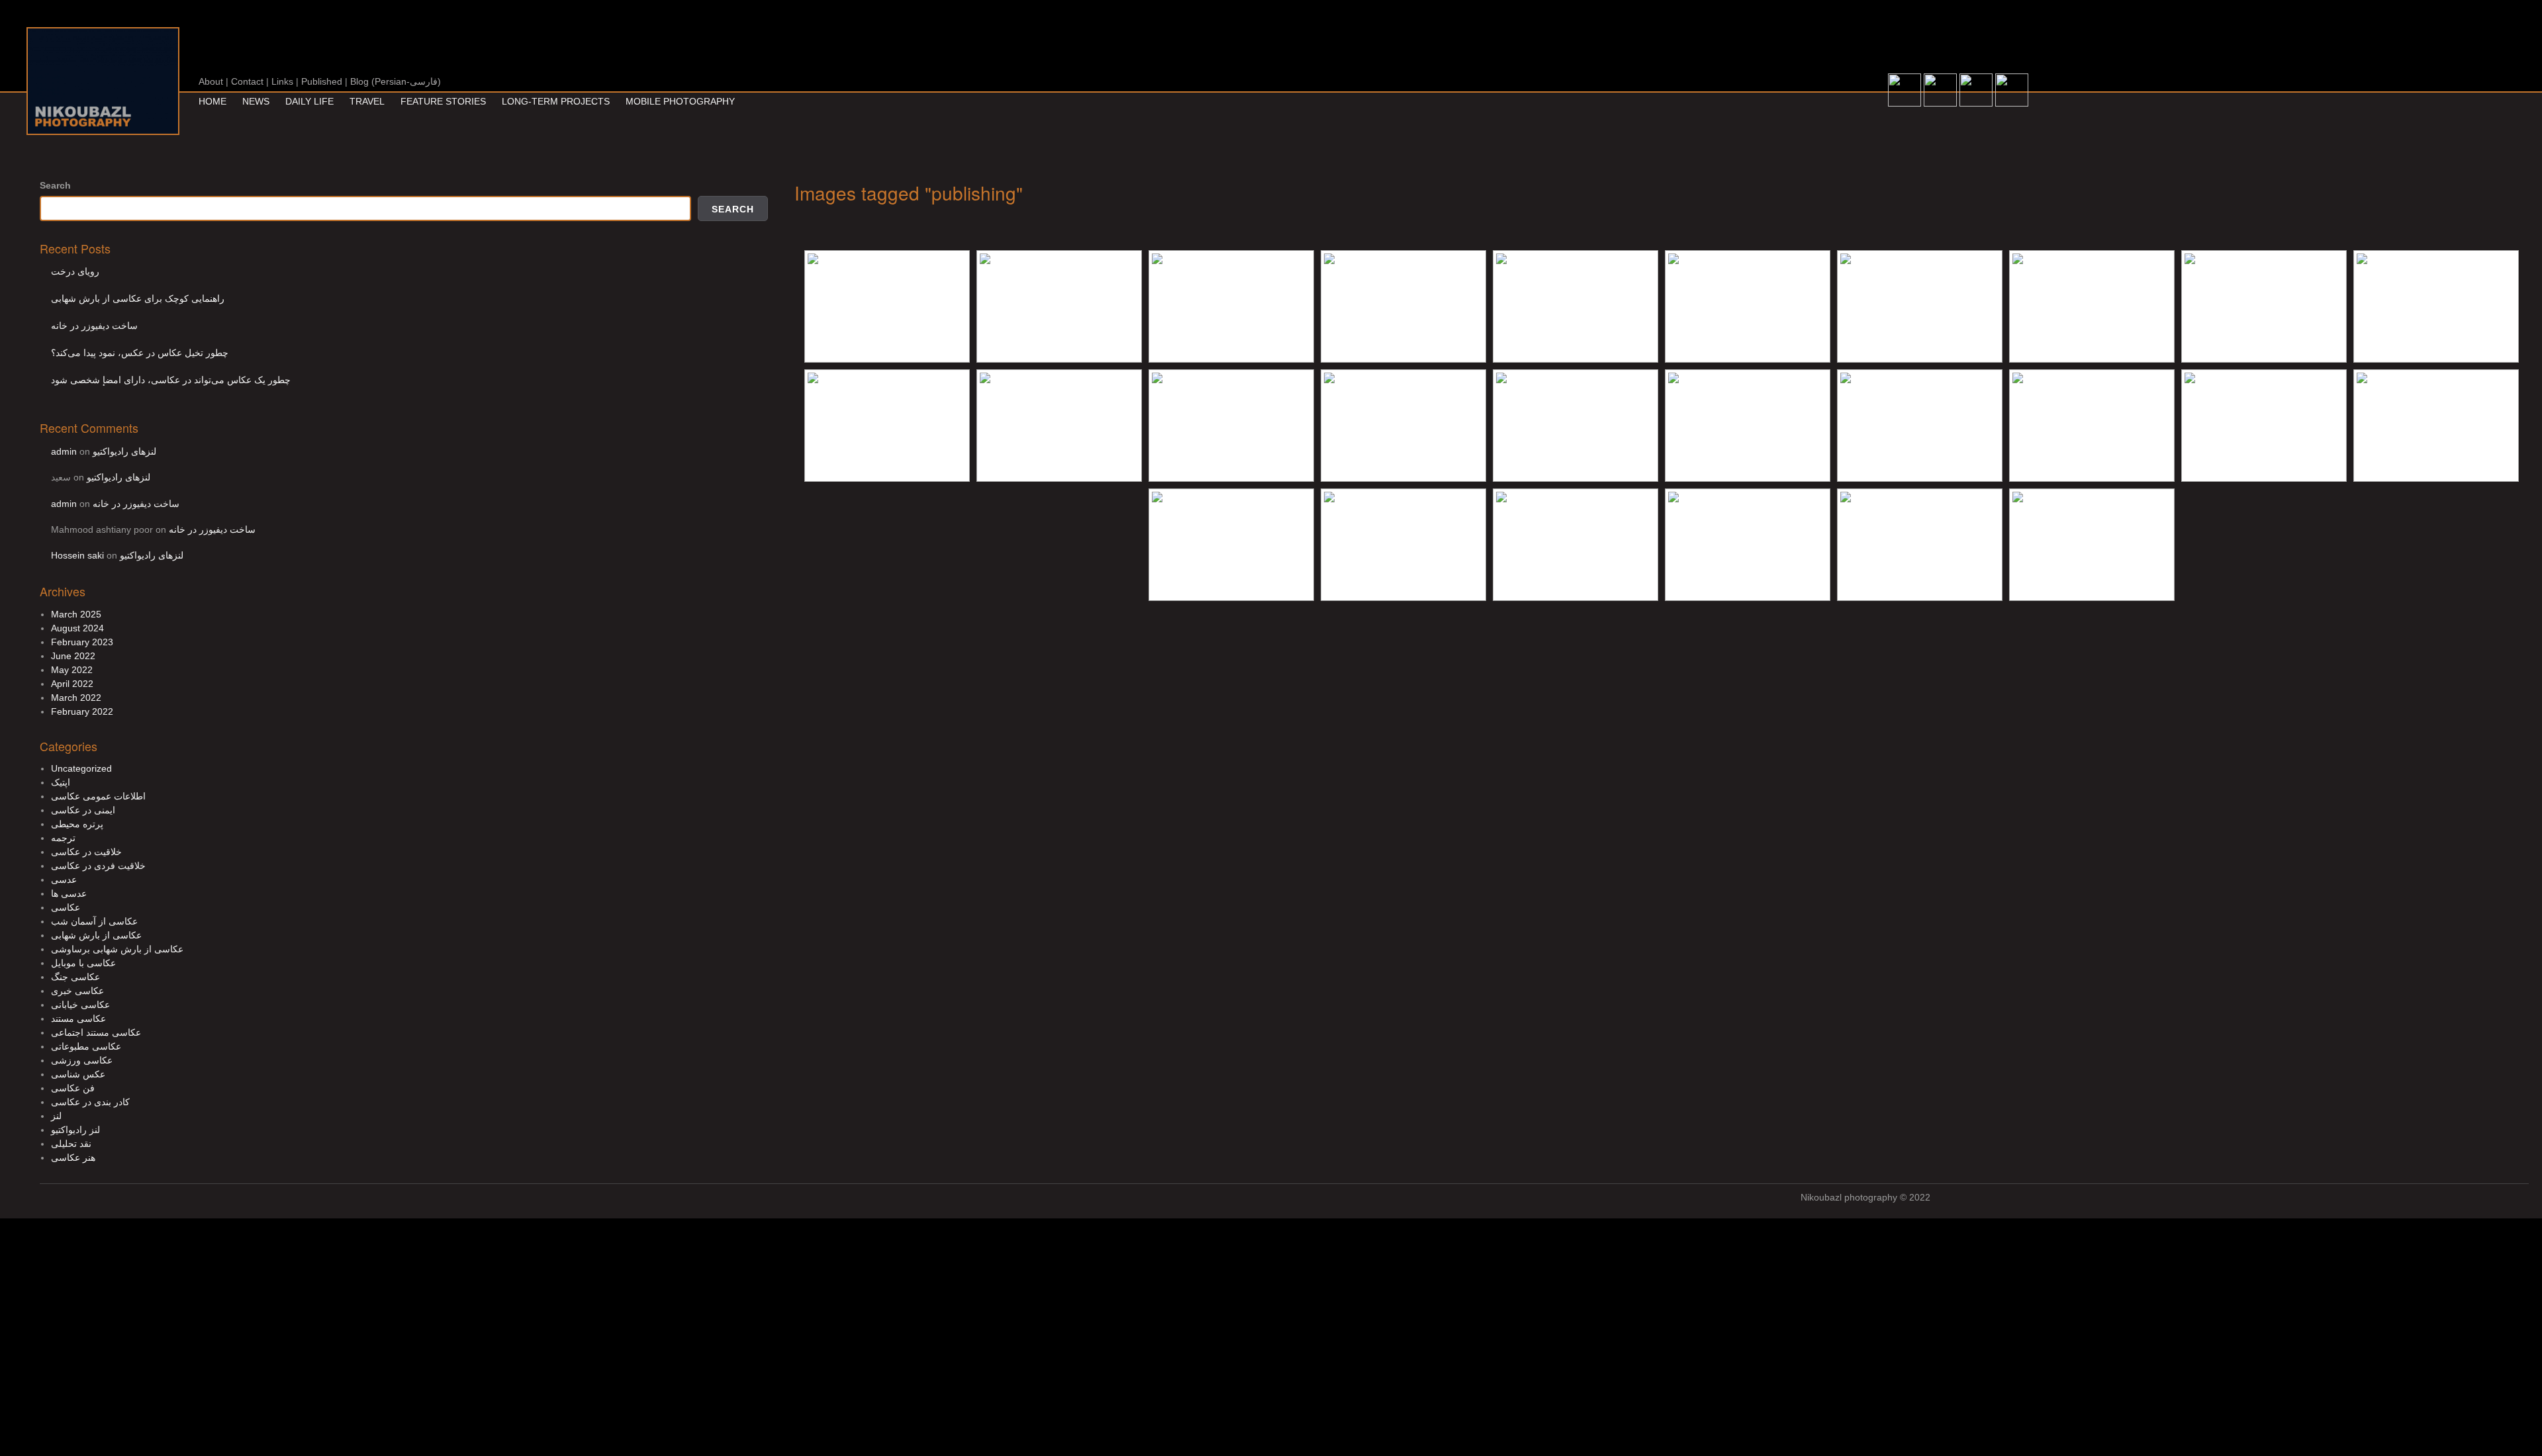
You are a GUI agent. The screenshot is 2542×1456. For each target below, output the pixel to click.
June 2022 (73, 656)
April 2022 (72, 684)
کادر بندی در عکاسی (90, 1102)
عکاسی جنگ (75, 977)
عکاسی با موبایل (83, 963)
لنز (56, 1116)
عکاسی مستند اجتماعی (96, 1032)
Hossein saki (77, 555)
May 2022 (72, 670)
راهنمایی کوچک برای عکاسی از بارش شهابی (138, 298)
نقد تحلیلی (71, 1144)
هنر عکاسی (73, 1158)
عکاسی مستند (78, 1019)
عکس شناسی (78, 1074)
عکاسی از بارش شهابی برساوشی (117, 949)
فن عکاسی (73, 1088)
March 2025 (76, 614)
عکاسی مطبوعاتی (86, 1046)
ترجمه (63, 838)
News (256, 101)
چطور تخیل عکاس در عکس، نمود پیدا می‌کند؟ (140, 353)
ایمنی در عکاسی (83, 810)
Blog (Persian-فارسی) (396, 81)
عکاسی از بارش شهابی (96, 935)
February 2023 (82, 642)
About (211, 81)
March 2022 (76, 698)
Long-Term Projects (556, 101)
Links (282, 81)
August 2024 (77, 628)
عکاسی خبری (77, 991)
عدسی (64, 880)
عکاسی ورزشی (82, 1060)
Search (55, 185)
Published (322, 81)
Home (212, 101)
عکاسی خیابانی (80, 1005)
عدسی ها (69, 893)
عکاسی (66, 907)
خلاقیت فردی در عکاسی (98, 866)
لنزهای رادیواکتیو (124, 451)
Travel (367, 101)
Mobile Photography (680, 101)
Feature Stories (443, 101)
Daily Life (309, 101)
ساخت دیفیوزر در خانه (94, 326)
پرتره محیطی (77, 824)
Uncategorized (81, 768)
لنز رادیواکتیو (75, 1130)
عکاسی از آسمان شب (94, 921)
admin (64, 451)
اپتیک (61, 782)
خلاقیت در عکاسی (86, 852)
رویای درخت (75, 271)
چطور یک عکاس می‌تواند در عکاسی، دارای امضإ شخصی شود (171, 380)
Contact (247, 81)
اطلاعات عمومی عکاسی (98, 796)
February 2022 (82, 711)
